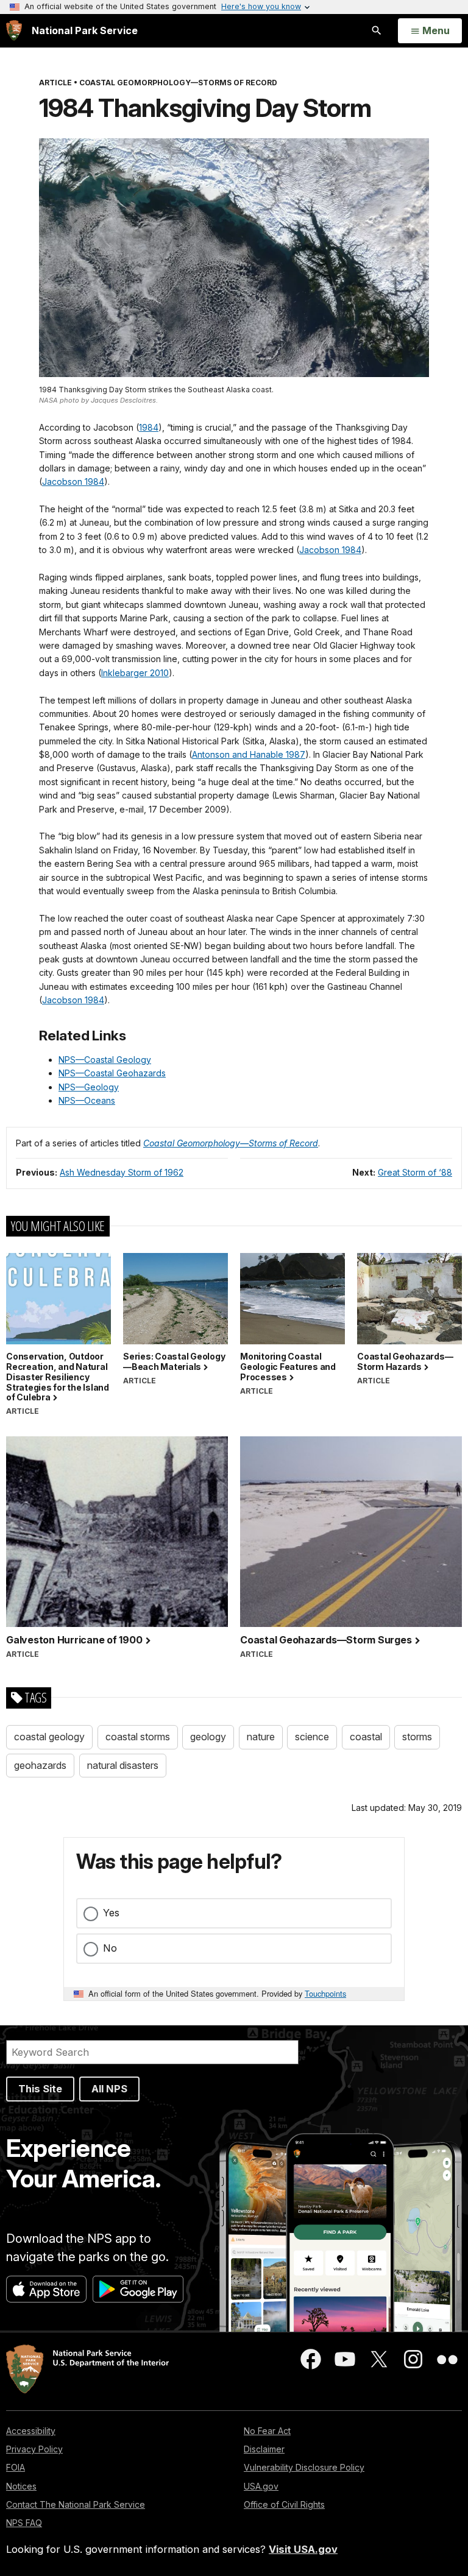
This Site (40, 2089)
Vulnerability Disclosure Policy (304, 2467)
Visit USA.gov (303, 2549)
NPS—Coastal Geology (105, 1060)
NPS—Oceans (87, 1100)
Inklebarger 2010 (135, 673)
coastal (366, 1737)
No (110, 1948)
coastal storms (138, 1737)
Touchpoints (325, 1993)
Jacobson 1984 (73, 482)
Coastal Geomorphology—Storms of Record (231, 1143)
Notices (21, 2486)
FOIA (16, 2467)
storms (417, 1737)
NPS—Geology (89, 1087)
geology (208, 1737)
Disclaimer (264, 2449)
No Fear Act (267, 2431)
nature (261, 1737)
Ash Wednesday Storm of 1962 (122, 1172)
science (312, 1737)
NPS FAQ (24, 2523)
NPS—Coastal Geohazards (112, 1073)
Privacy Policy (34, 2449)
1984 (149, 427)
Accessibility (31, 2431)
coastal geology (49, 1737)
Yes (111, 1913)
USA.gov (261, 2486)
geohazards (40, 1765)
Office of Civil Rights (284, 2504)
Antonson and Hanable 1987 (249, 754)
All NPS (109, 2089)
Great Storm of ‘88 (415, 1172)
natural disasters (123, 1765)
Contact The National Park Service (76, 2504)
